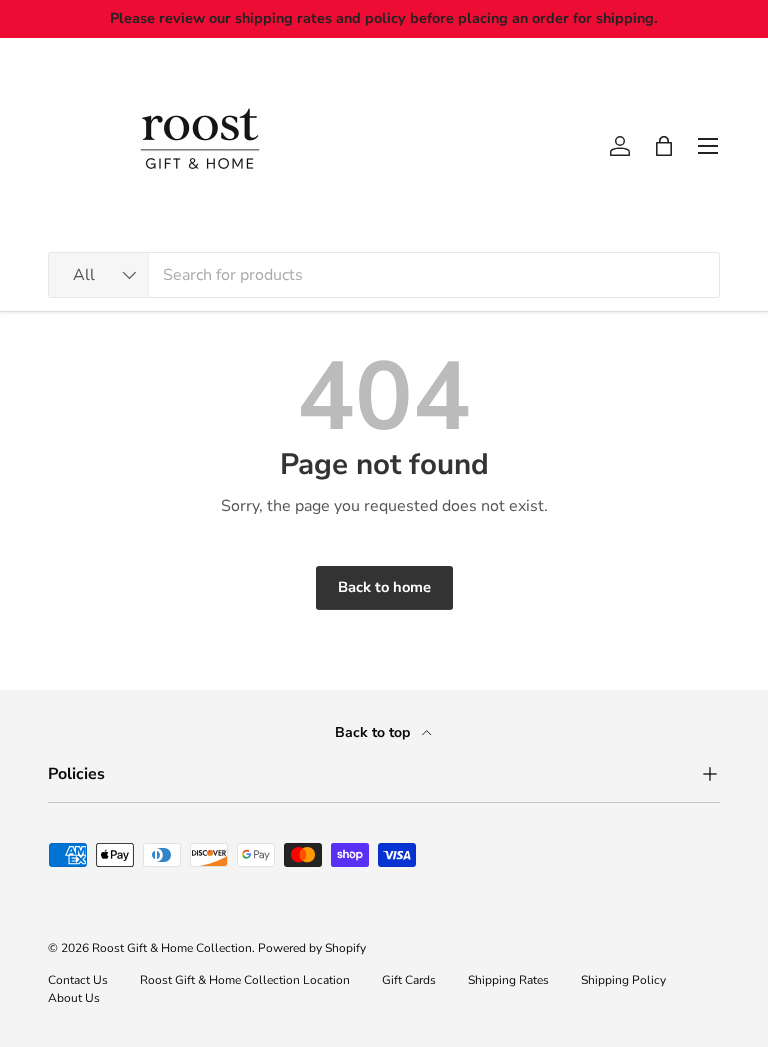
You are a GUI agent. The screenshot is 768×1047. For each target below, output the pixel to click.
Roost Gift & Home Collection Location (245, 980)
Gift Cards (409, 980)
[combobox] (384, 275)
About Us (74, 998)
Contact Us (78, 980)
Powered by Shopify (312, 948)
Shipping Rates (508, 980)
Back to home (384, 587)
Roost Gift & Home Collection (172, 948)
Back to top (374, 732)
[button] (664, 146)
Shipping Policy (623, 980)
